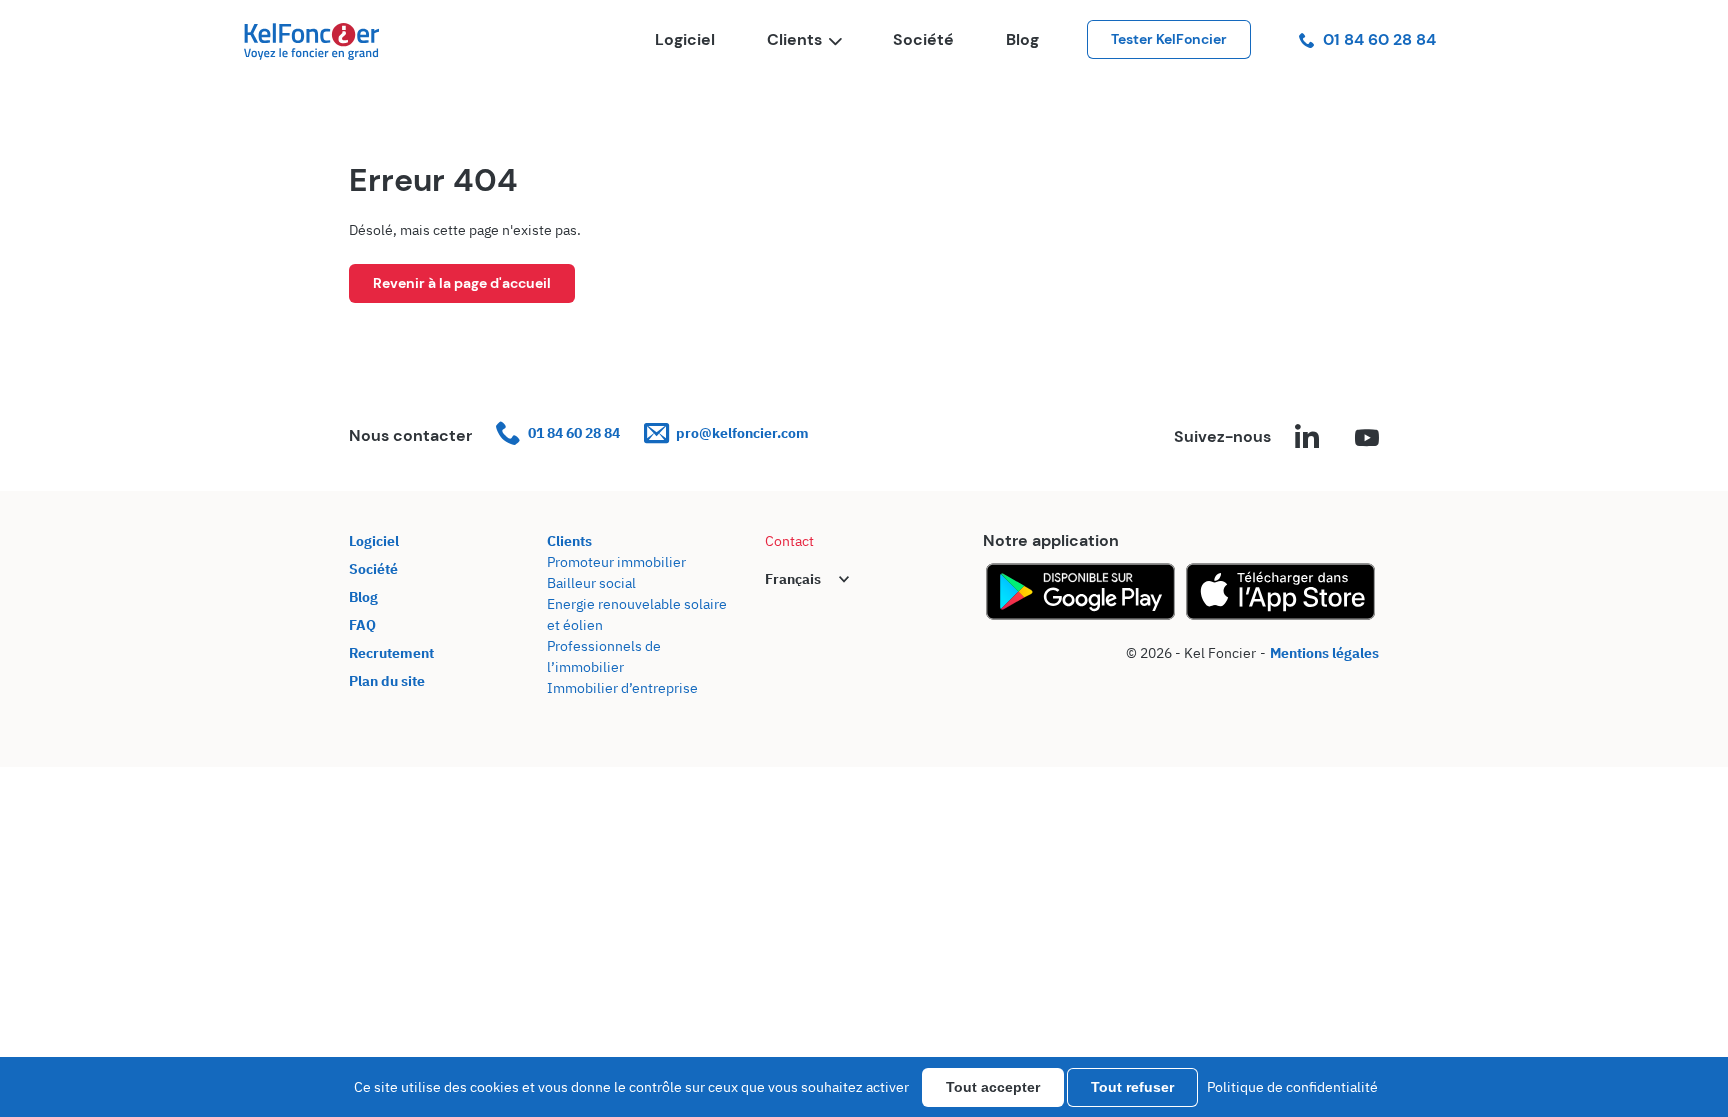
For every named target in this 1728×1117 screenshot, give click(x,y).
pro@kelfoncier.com (742, 433)
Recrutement (391, 653)
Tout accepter (993, 1087)
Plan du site (387, 681)
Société (923, 39)
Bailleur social (591, 583)
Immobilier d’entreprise (622, 688)
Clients (794, 39)
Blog (1022, 39)
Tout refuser (1132, 1087)
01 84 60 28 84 (1379, 39)
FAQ (362, 625)
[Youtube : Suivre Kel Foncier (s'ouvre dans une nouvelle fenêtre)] (1367, 439)
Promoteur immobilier (616, 562)
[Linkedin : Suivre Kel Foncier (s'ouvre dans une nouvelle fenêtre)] (1307, 439)
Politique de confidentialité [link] (1292, 1087)
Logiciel (685, 39)
